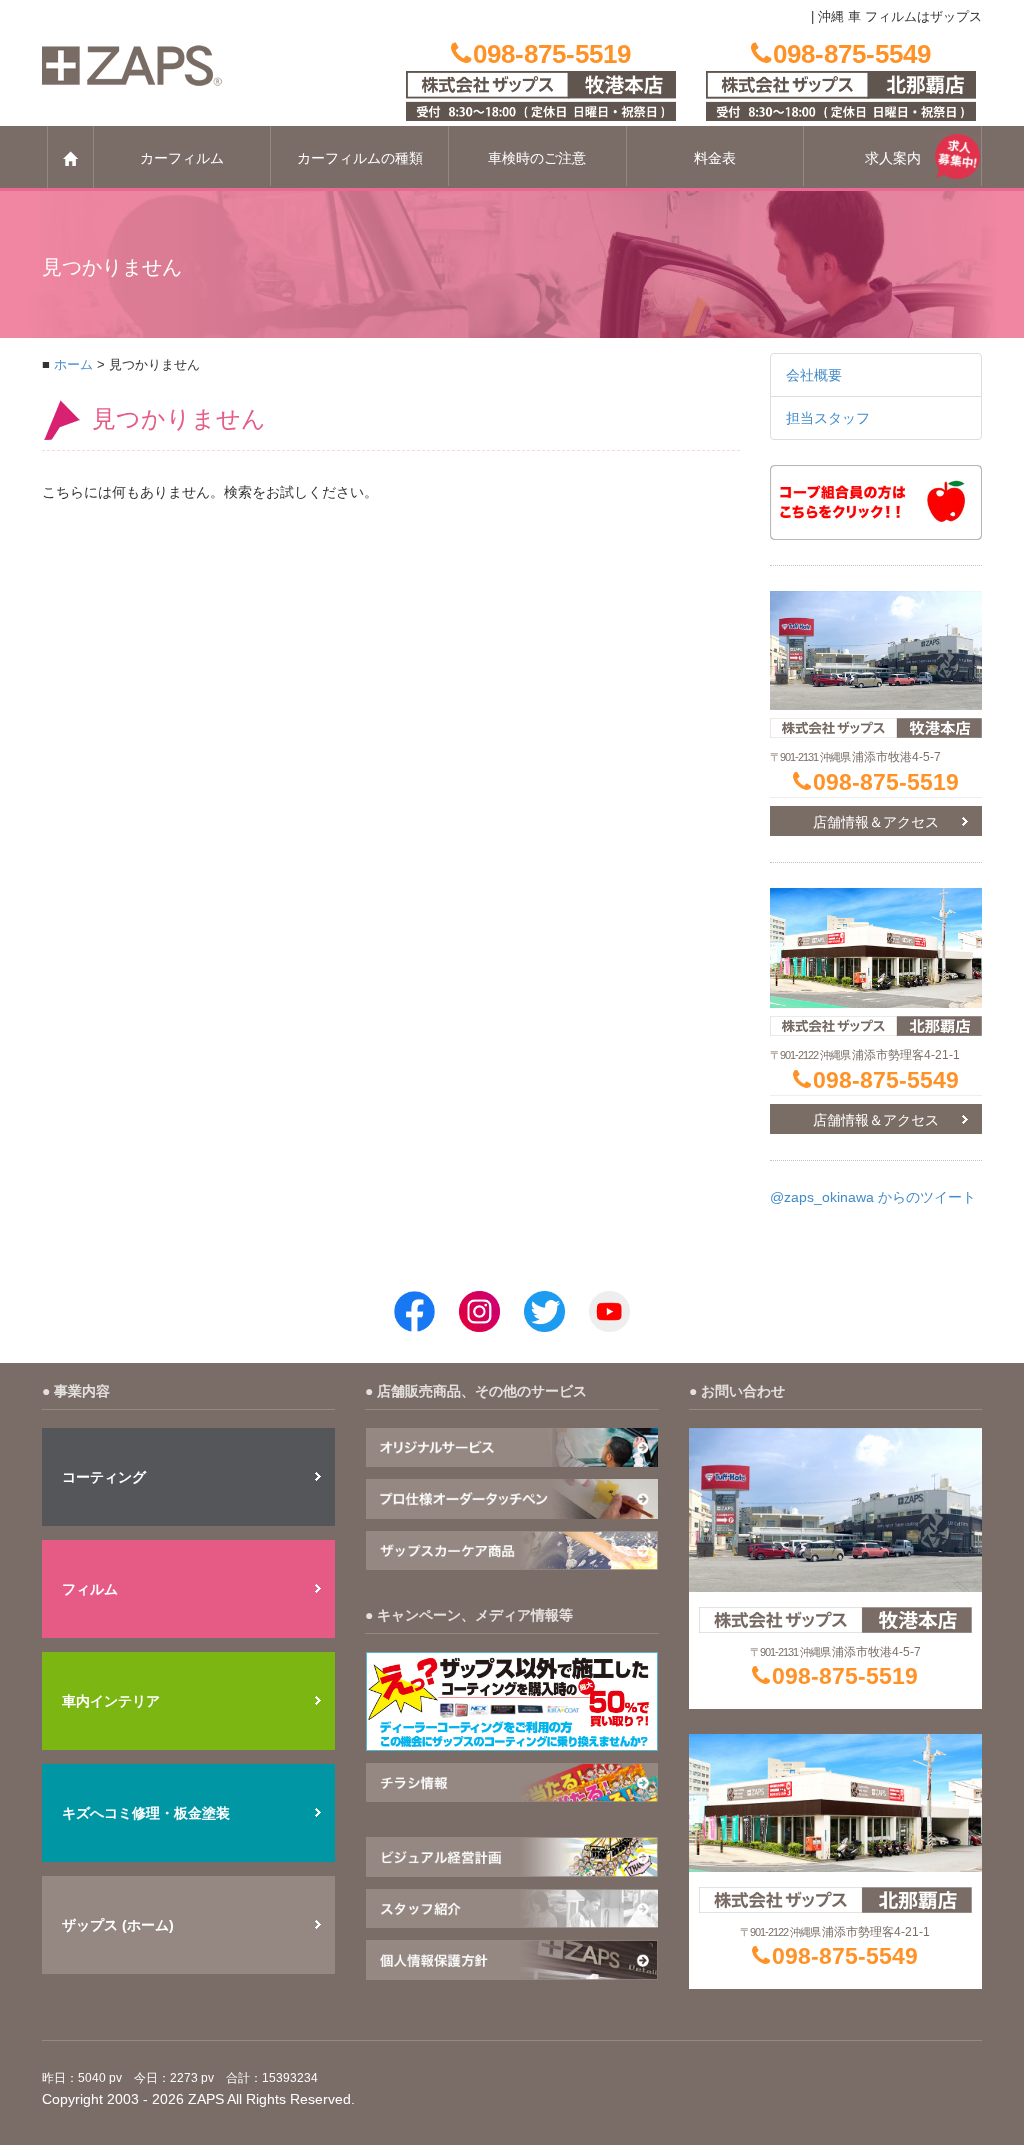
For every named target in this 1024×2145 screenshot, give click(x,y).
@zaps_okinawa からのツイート (873, 1197)
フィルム (90, 1589)
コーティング (104, 1477)
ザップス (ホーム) (118, 1925)
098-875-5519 (886, 782)
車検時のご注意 (537, 158)
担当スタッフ (828, 418)
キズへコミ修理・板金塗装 (146, 1813)
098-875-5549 (886, 1080)
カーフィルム (182, 158)
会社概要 (814, 375)
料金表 (715, 158)
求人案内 (893, 158)
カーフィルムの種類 (360, 158)
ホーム (73, 365)
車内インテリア (111, 1701)
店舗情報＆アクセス (876, 822)
